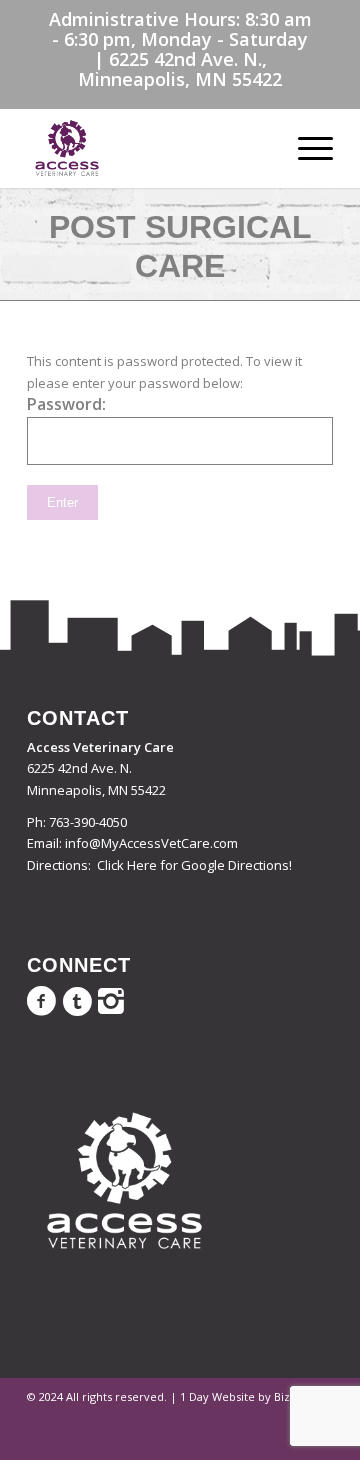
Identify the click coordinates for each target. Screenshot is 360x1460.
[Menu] (305, 148)
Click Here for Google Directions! (194, 865)
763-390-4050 (88, 822)
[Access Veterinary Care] (149, 148)
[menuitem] (305, 148)
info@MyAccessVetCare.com (151, 843)
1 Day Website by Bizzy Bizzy (256, 1396)
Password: (66, 404)
